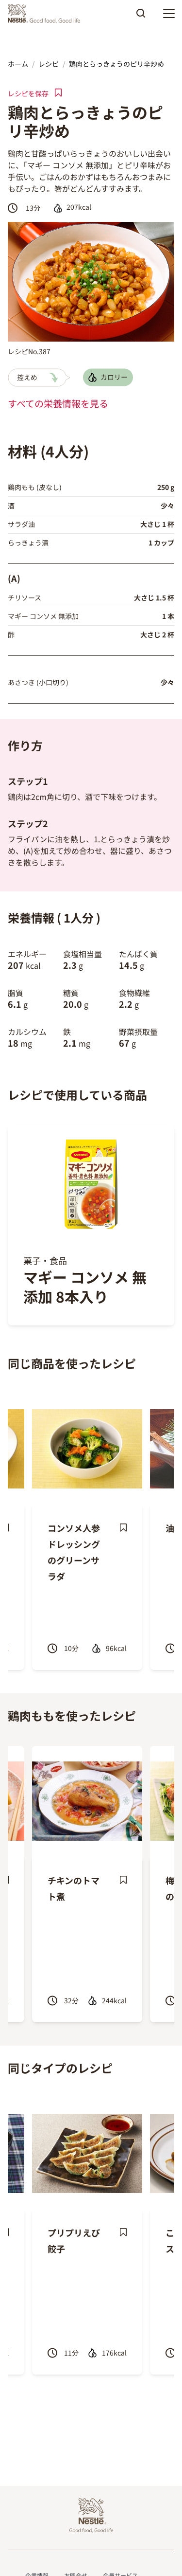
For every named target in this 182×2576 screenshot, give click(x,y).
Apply (141, 17)
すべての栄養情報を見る (58, 403)
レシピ (49, 64)
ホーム (18, 64)
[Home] (46, 14)
